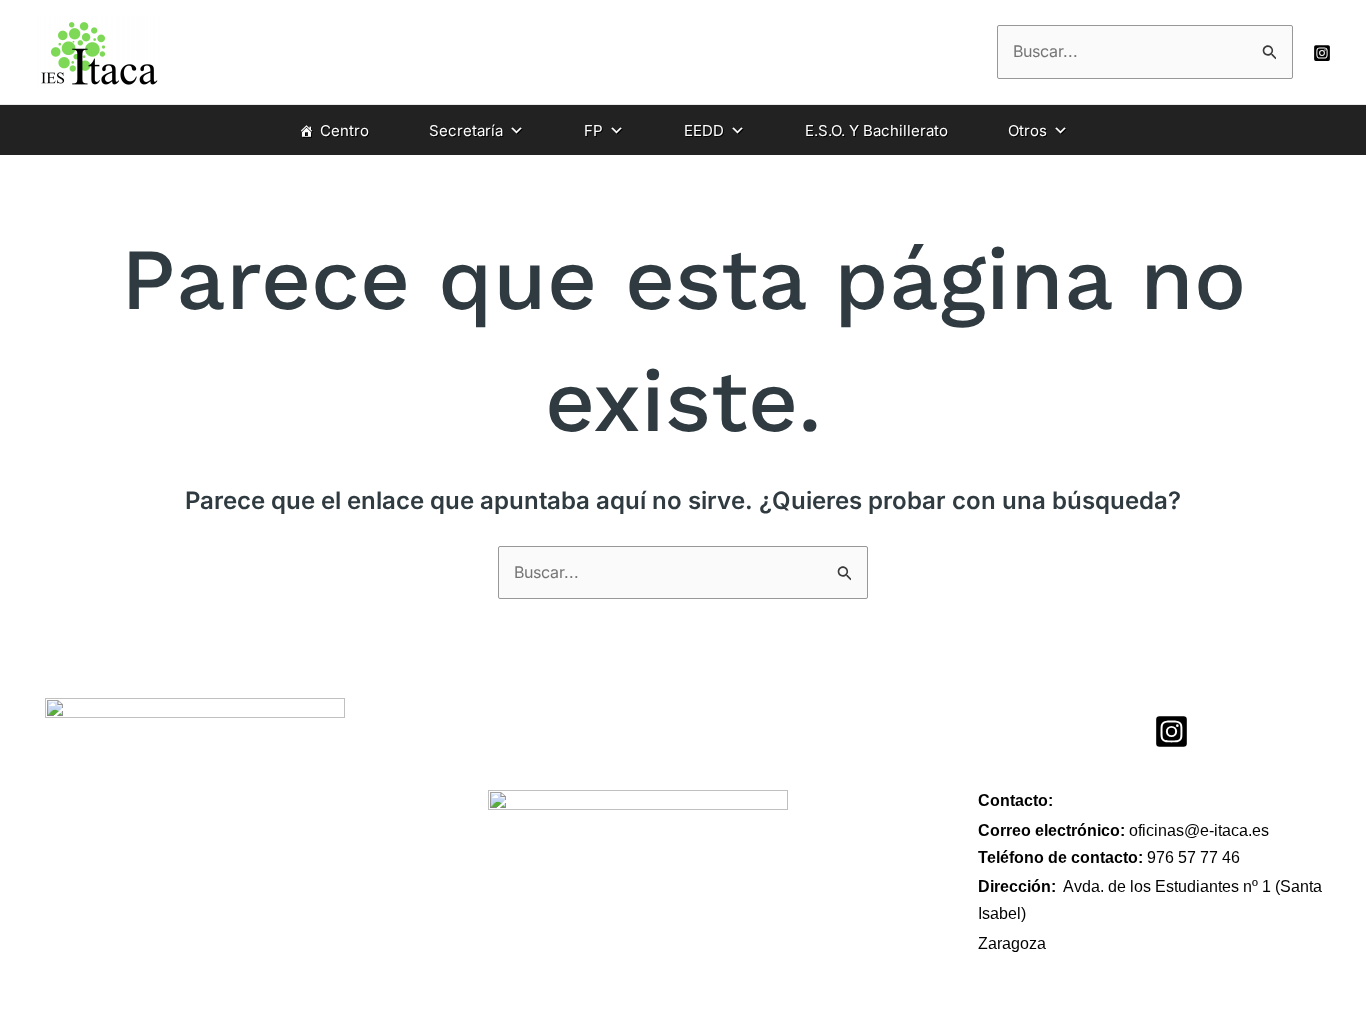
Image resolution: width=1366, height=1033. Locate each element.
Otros (1027, 130)
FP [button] (593, 130)
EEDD (704, 130)
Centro (344, 130)
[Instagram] (1322, 53)
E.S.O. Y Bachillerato (876, 130)
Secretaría (466, 130)
